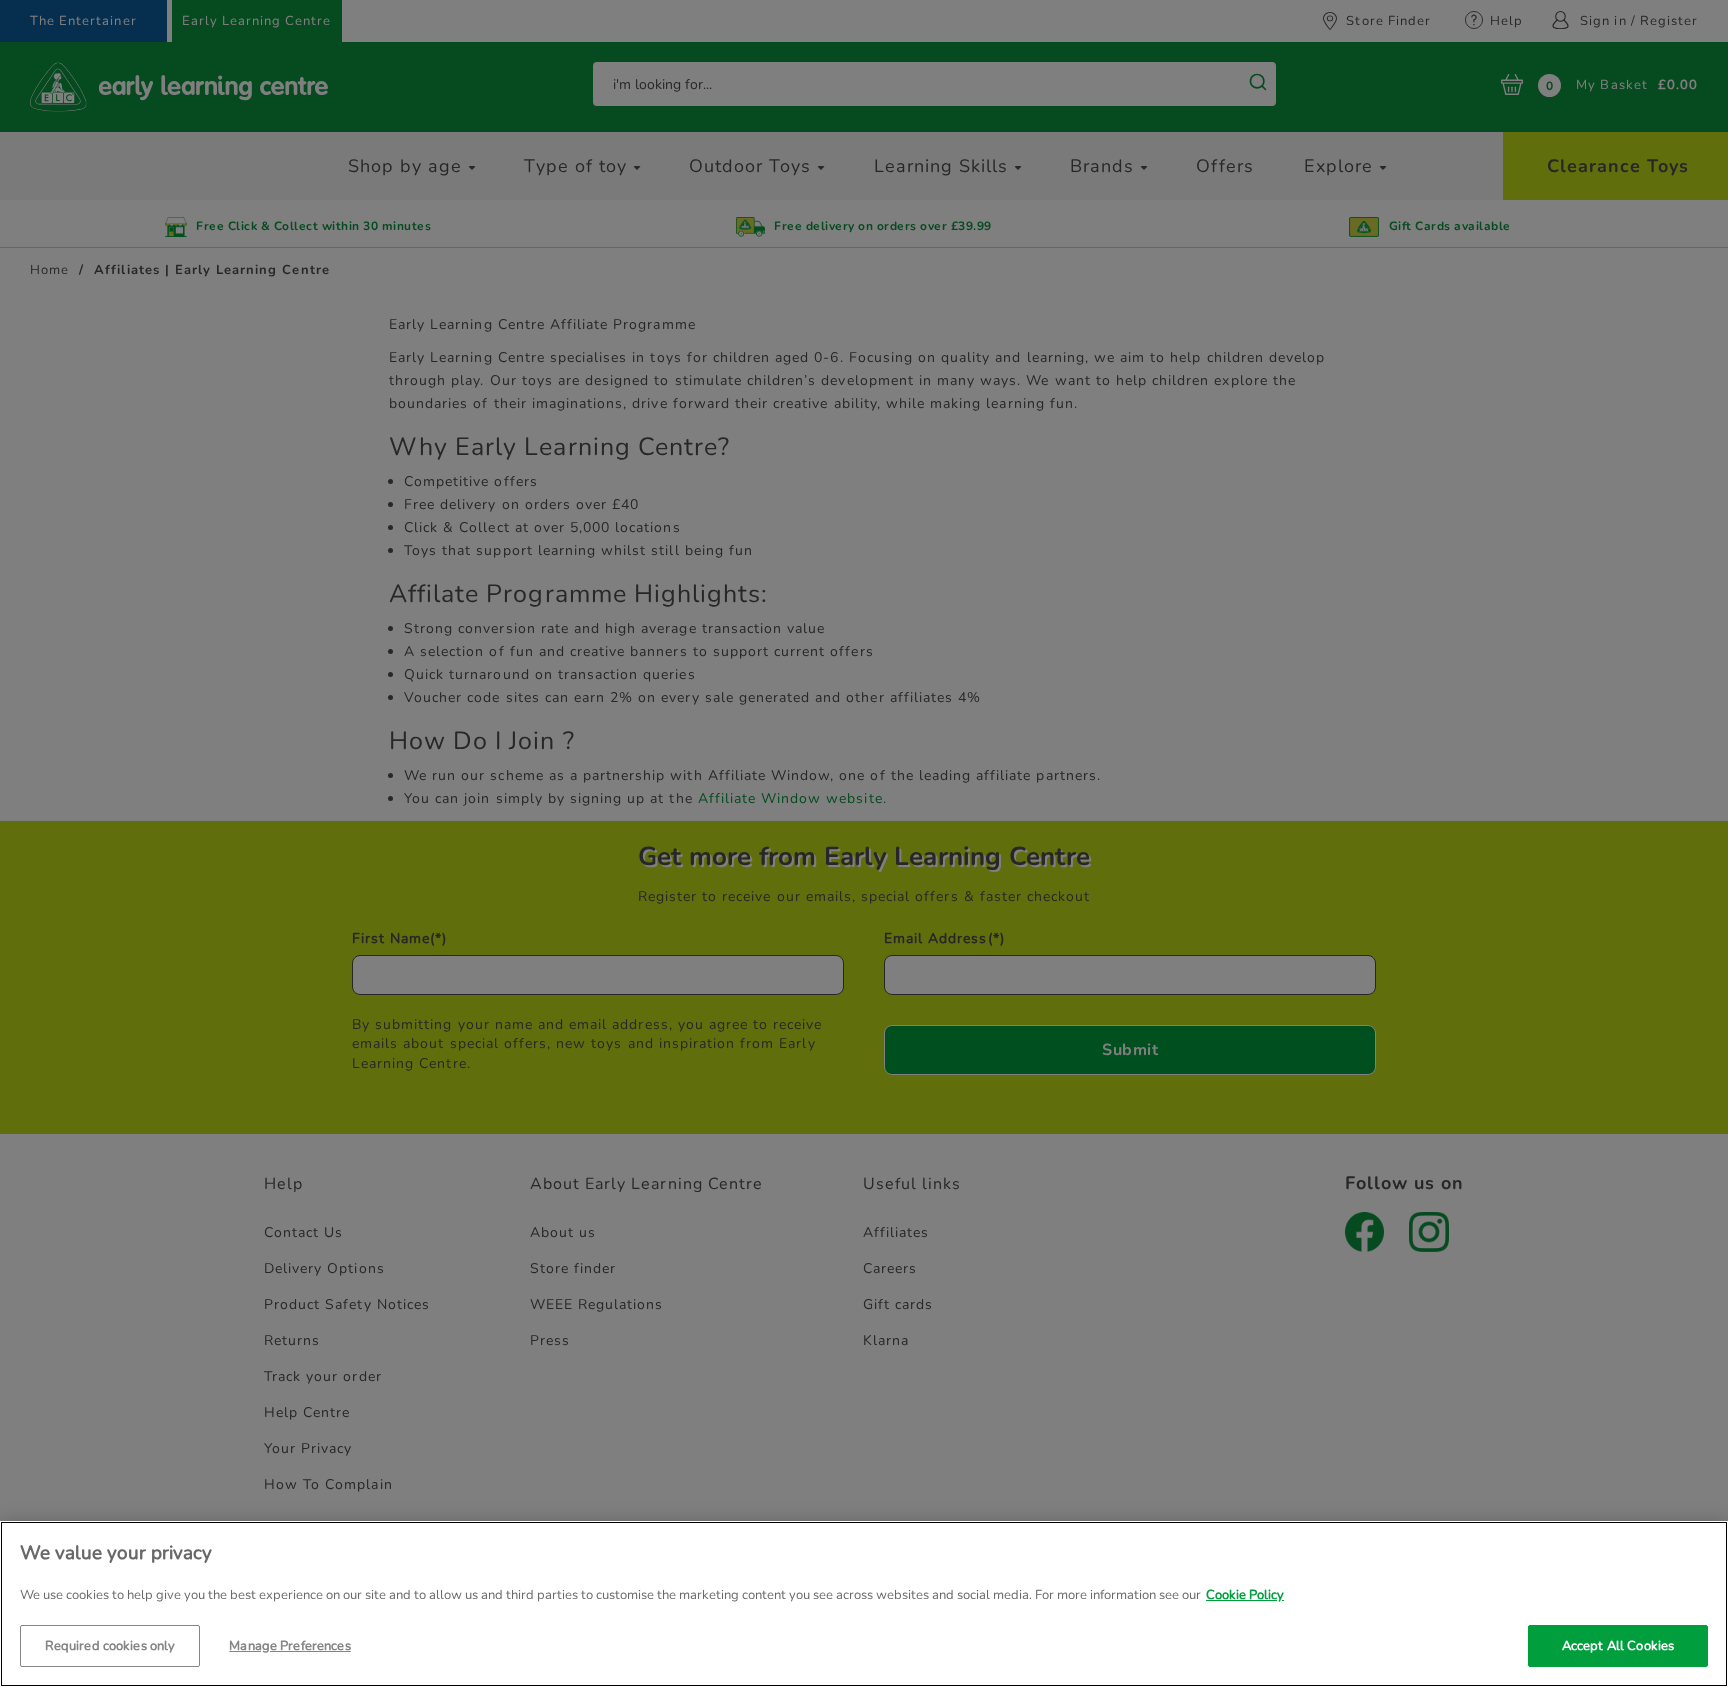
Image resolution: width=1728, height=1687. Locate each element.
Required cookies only (110, 1645)
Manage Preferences (289, 1645)
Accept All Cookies (1618, 1645)
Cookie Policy (1245, 1595)
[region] (864, 1604)
